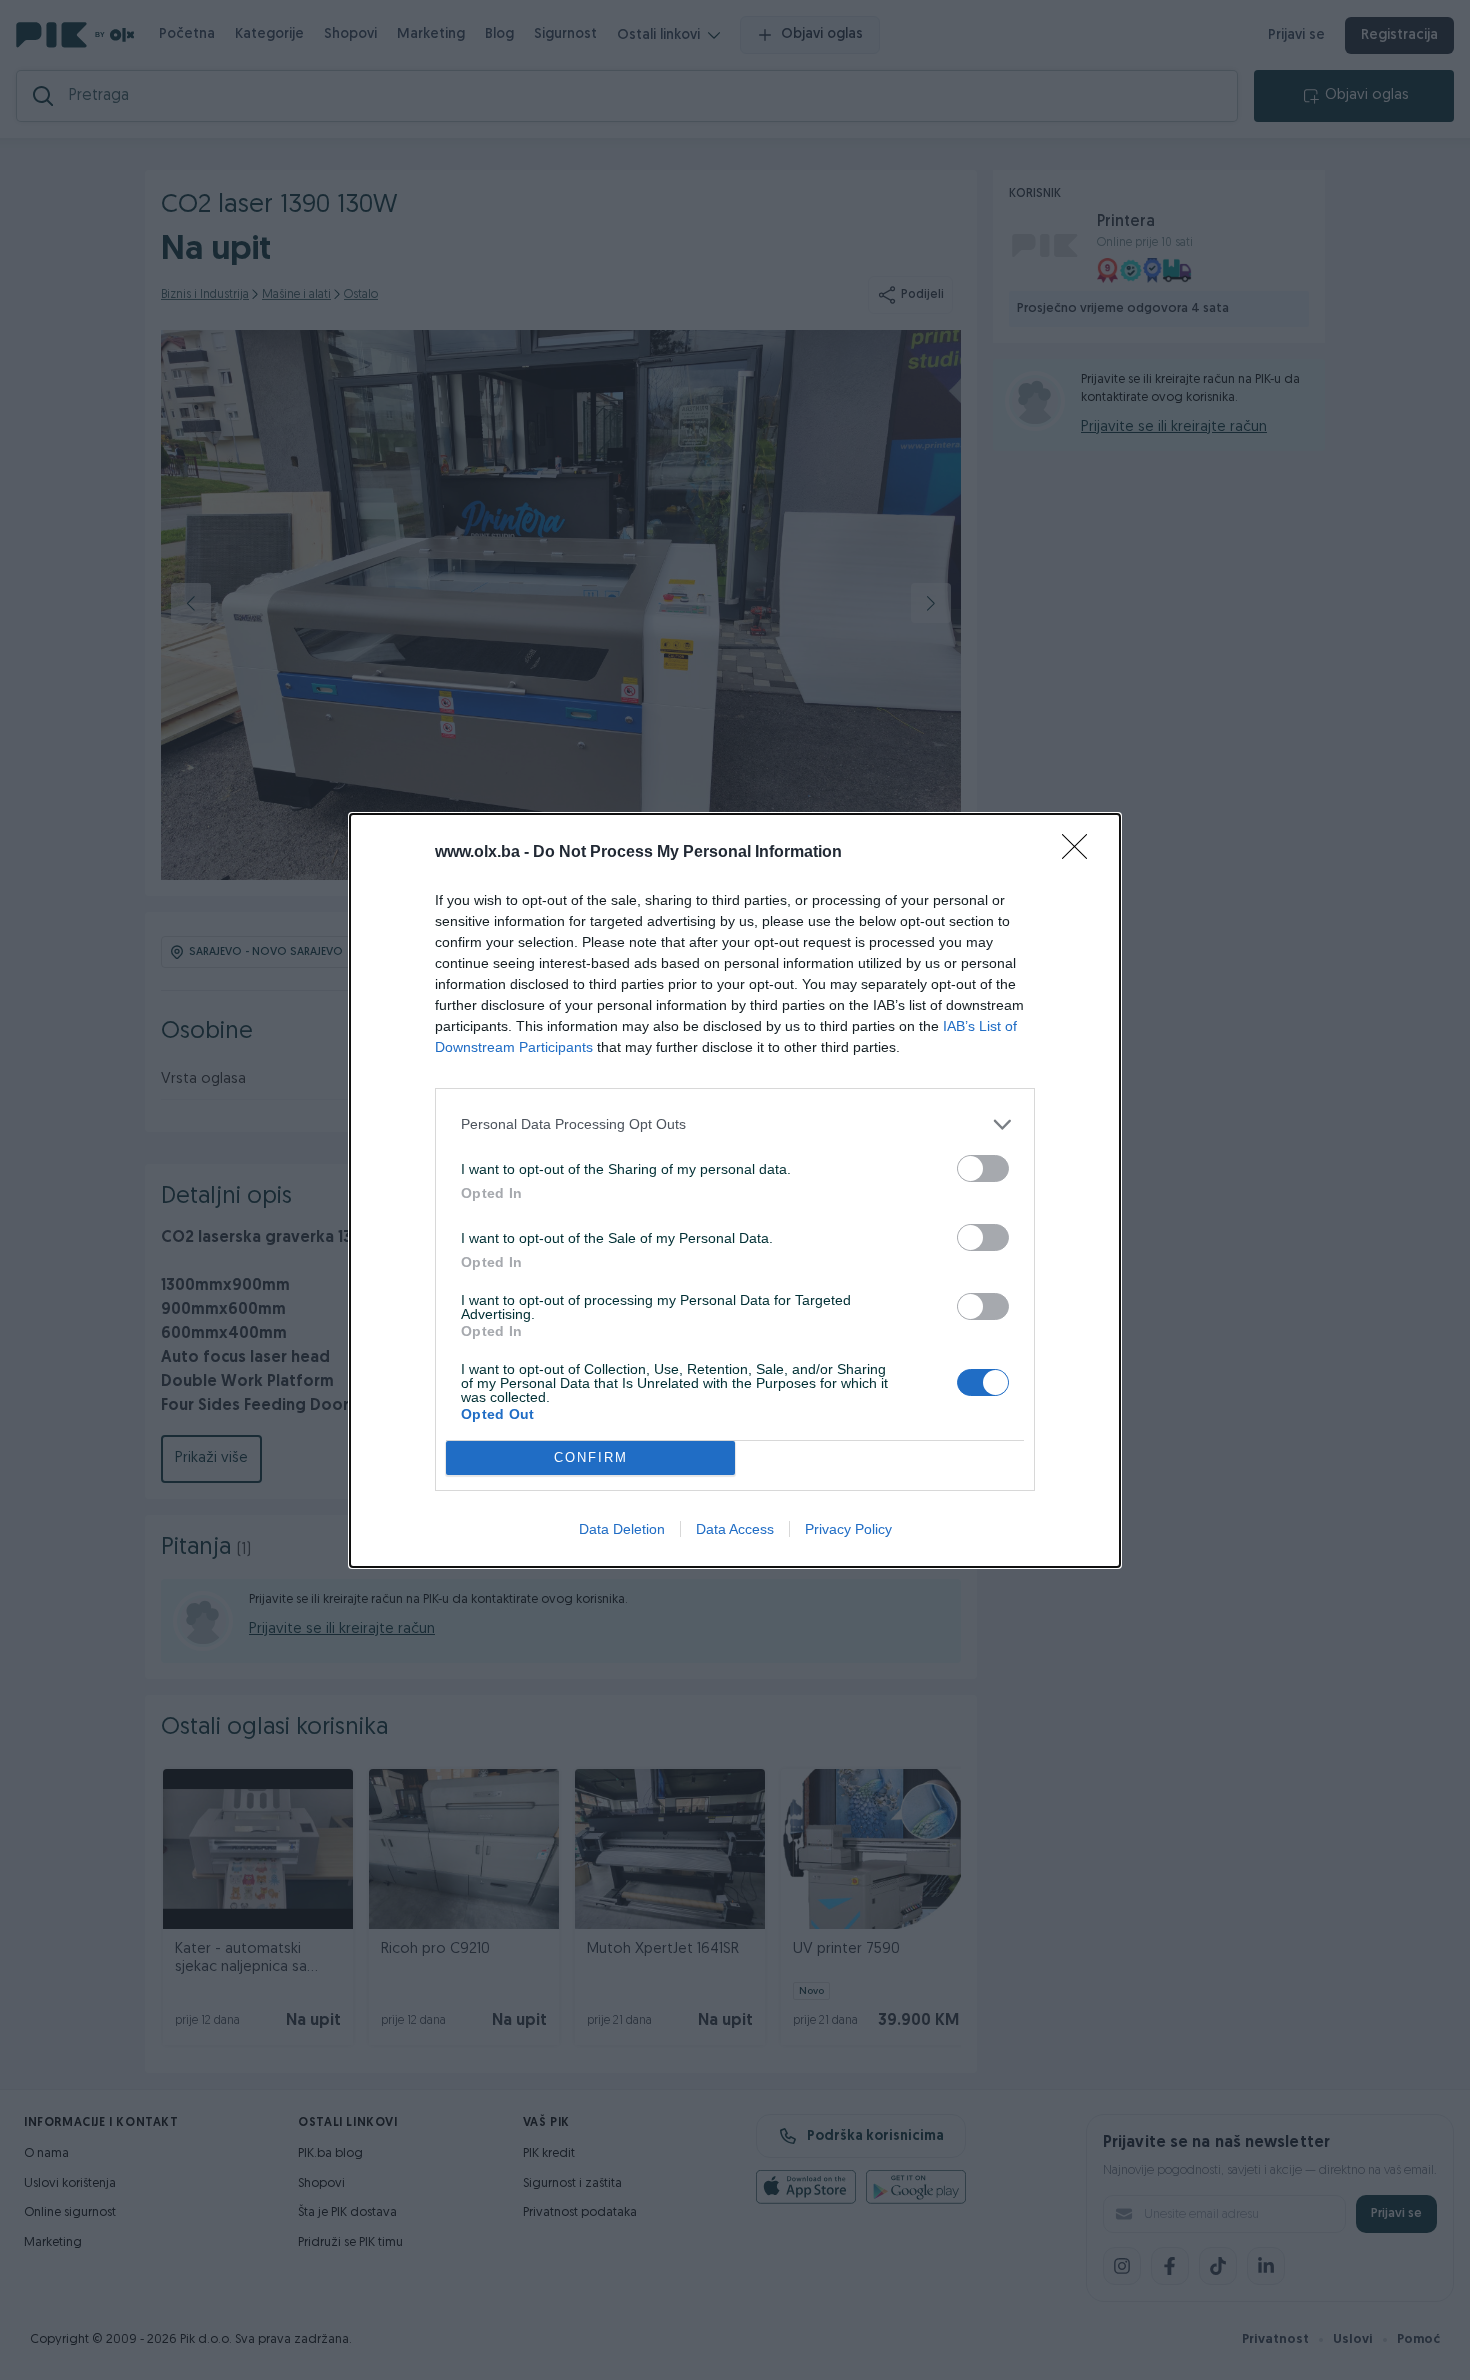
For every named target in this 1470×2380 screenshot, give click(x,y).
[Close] (1081, 853)
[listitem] (735, 1124)
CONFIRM (591, 1457)
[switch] (983, 1168)
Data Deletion (622, 1529)
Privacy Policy (848, 1529)
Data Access (735, 1529)
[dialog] (735, 1190)
